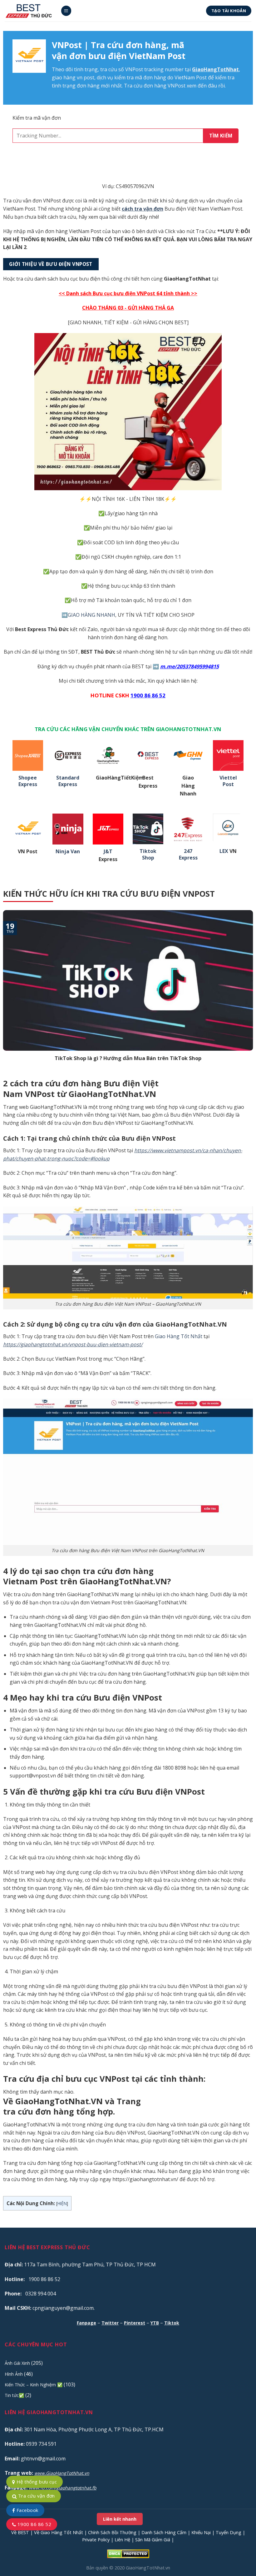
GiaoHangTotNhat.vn (148, 2568)
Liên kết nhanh (120, 2519)
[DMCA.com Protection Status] (128, 2553)
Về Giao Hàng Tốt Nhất (59, 2532)
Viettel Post (228, 781)
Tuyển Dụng (229, 2532)
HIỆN (62, 2203)
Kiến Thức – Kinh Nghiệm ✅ (34, 2385)
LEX (224, 851)
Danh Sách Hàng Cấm (164, 2532)
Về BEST (20, 2532)
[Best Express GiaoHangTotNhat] (30, 11)
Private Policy (96, 2540)
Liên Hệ (122, 2540)
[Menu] (66, 11)
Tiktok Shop (148, 855)
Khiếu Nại (201, 2532)
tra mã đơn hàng (146, 77)
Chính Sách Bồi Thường (112, 2532)
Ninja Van (68, 852)
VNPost (134, 69)
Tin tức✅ (14, 2395)
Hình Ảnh (14, 2374)
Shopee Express (28, 781)
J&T (108, 852)
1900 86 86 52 (34, 2524)
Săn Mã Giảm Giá (153, 2540)
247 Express (188, 855)
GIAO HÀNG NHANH (91, 615)
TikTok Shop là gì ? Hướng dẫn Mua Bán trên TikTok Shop (128, 1058)
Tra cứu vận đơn (36, 2496)
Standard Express (68, 781)
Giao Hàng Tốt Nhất (179, 1336)
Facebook (27, 2510)
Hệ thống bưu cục (36, 2482)
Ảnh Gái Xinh (17, 2363)
